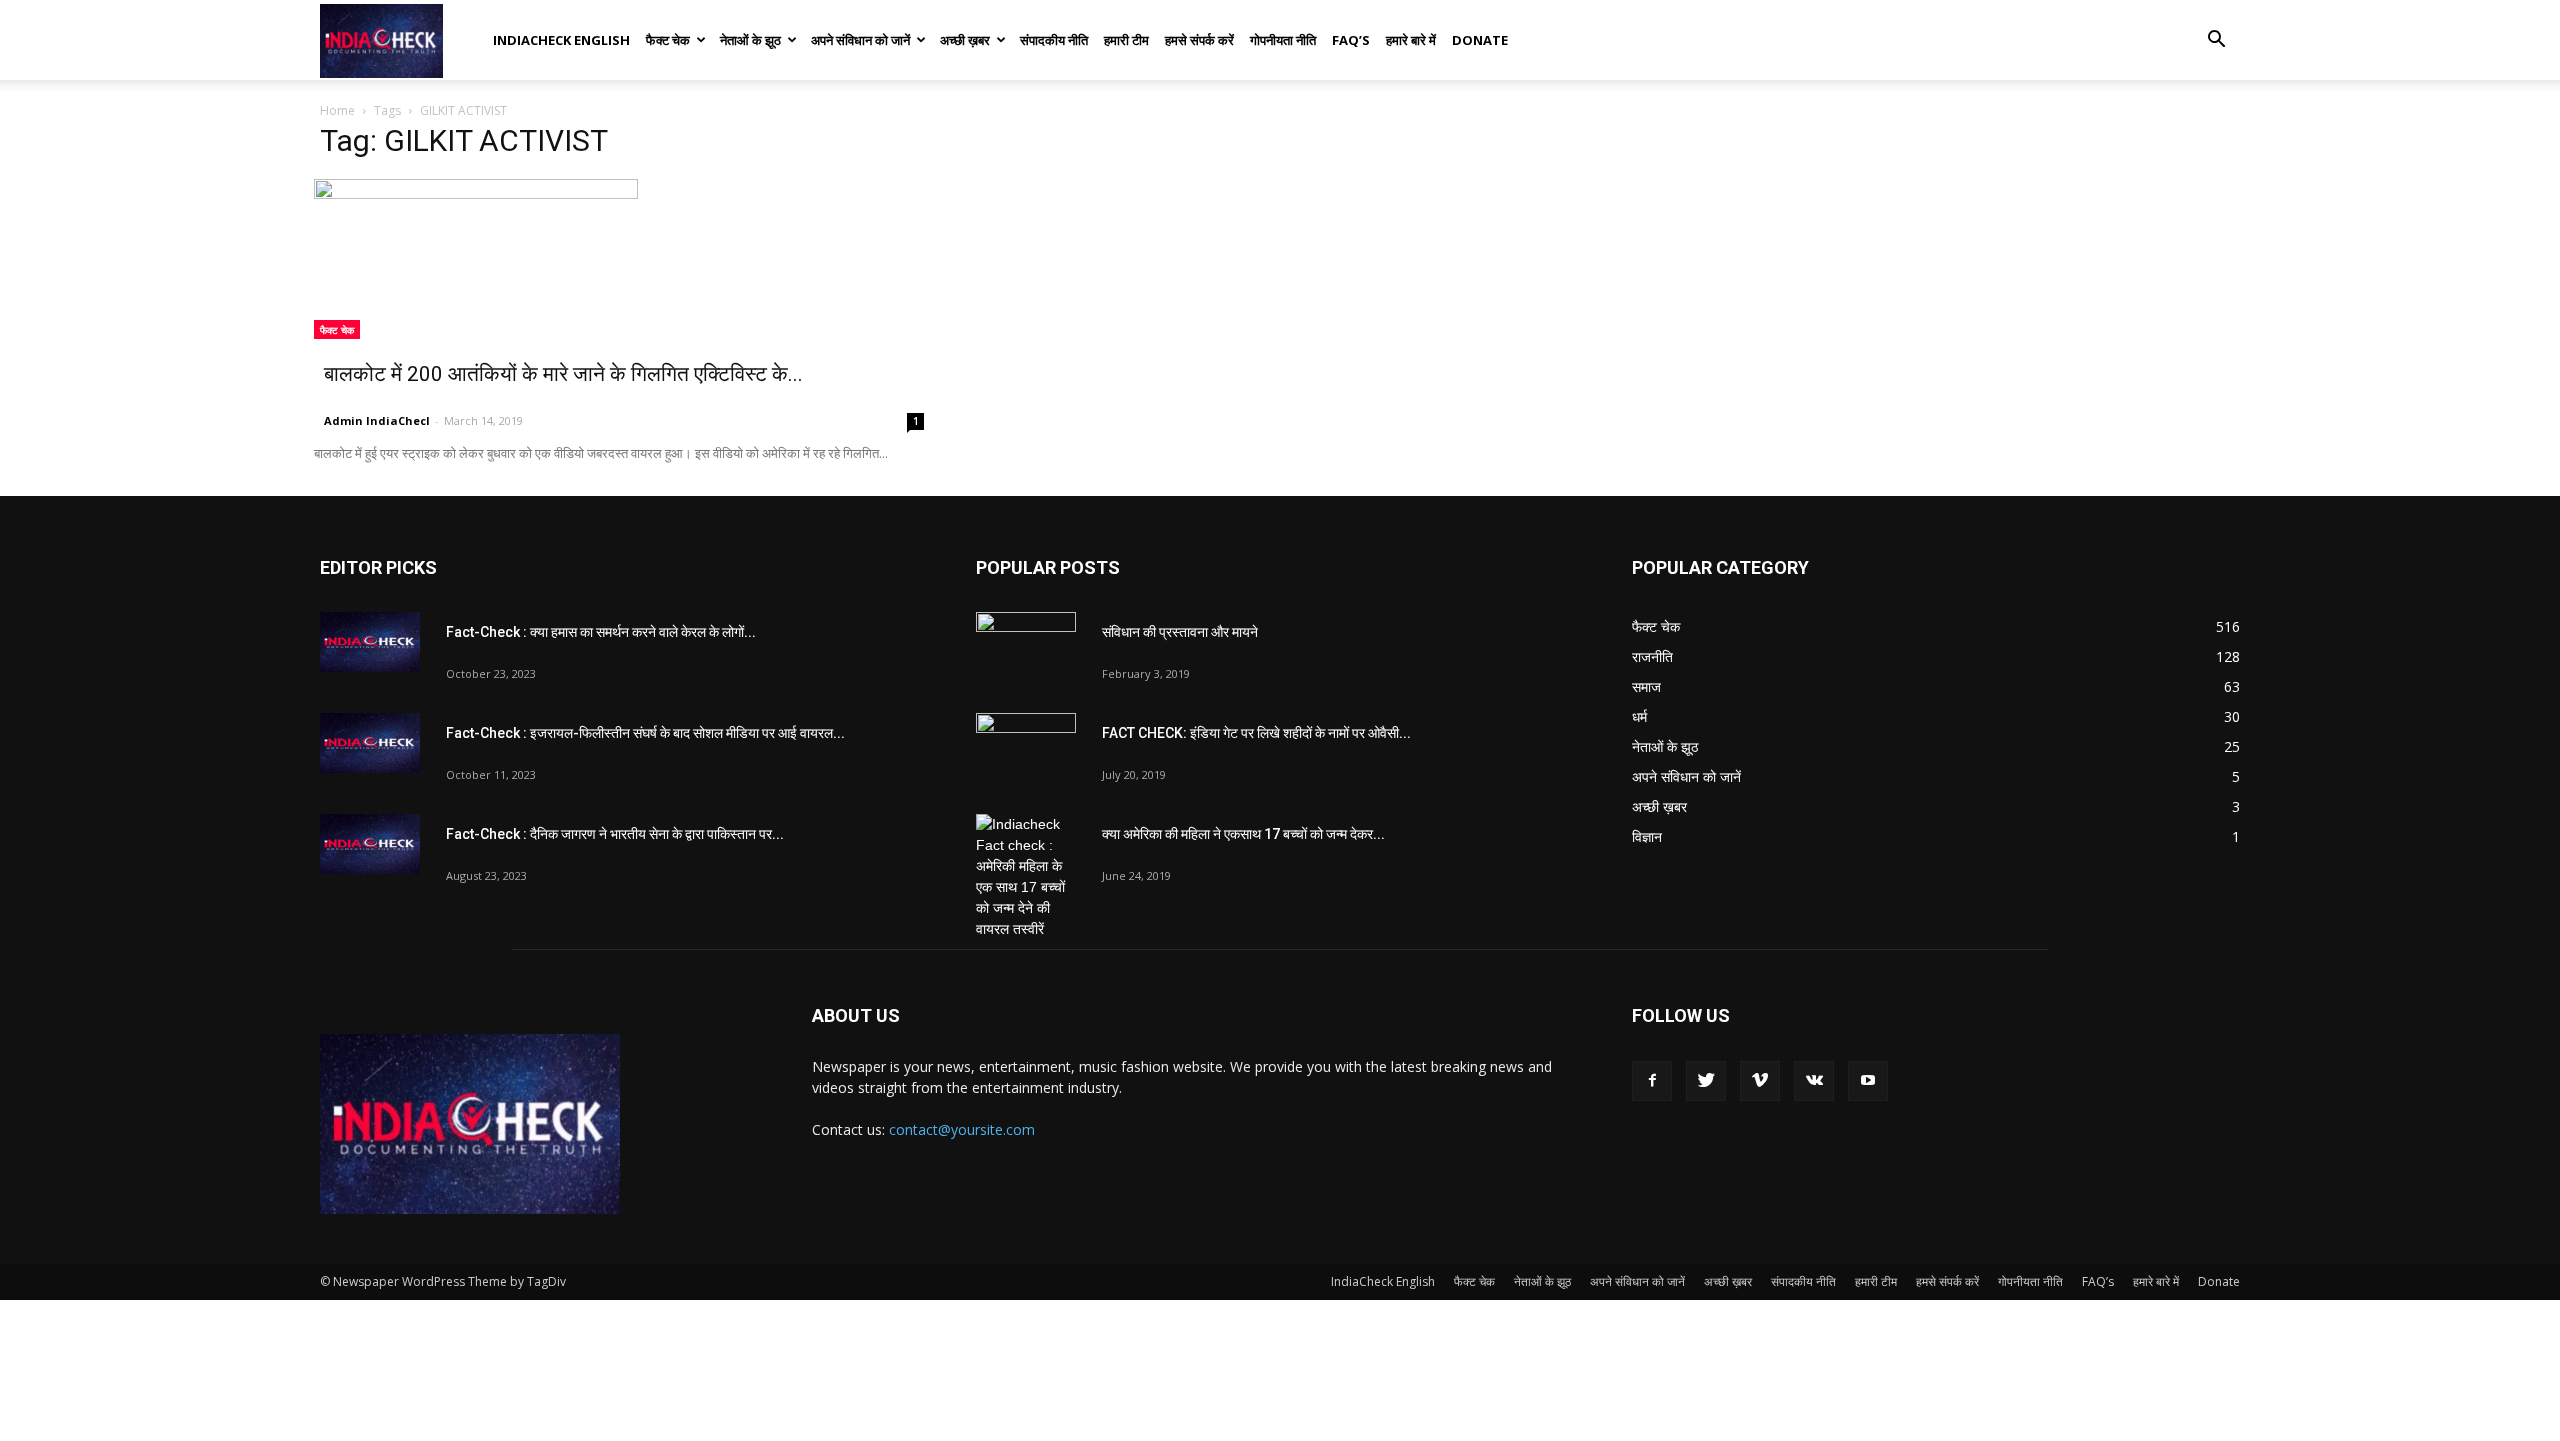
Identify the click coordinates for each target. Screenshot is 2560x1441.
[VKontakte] (1814, 1081)
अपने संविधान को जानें (860, 40)
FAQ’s (1351, 40)
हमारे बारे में (1411, 40)
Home (337, 110)
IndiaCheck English (561, 40)
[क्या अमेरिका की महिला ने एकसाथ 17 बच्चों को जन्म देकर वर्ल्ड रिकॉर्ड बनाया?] (1026, 877)
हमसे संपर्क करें (1199, 40)
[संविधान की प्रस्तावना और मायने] (1026, 647)
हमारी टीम (1126, 40)
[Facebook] (1652, 1081)
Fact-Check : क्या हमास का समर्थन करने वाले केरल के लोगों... (601, 632)
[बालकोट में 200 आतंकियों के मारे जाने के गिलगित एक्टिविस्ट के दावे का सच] (624, 259)
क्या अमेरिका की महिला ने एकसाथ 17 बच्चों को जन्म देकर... (1243, 834)
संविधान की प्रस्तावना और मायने (1180, 632)
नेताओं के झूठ (750, 40)
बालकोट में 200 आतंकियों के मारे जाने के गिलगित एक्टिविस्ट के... (563, 374)
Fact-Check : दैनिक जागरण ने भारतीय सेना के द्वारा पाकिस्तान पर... (615, 834)
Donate (1480, 40)
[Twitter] (1706, 1081)
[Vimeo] (1760, 1081)
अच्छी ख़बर (965, 40)
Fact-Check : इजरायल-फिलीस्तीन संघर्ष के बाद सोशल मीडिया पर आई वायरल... (645, 733)
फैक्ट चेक (668, 40)
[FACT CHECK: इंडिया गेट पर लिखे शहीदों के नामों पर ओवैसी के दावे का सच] (1026, 748)
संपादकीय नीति (1054, 40)
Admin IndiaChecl (377, 420)
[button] (2216, 41)
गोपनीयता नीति (1283, 40)
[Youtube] (1868, 1081)
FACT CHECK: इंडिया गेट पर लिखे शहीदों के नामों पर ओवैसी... (1256, 733)
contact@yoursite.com (962, 1129)
